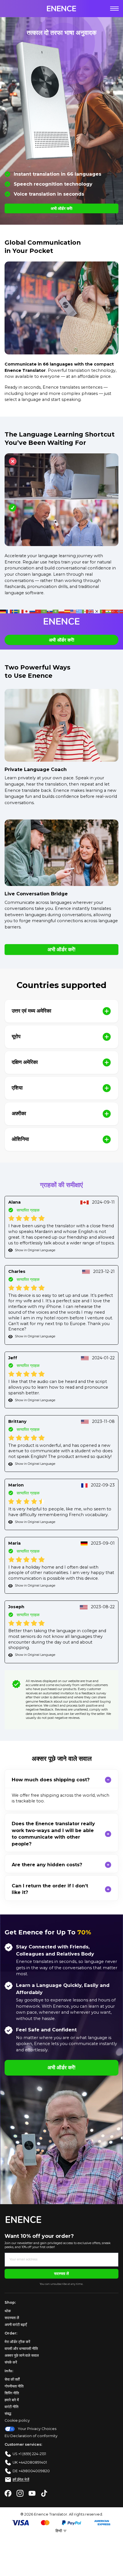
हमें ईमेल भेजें (21, 2479)
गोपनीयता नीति (14, 2386)
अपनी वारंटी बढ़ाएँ (16, 2325)
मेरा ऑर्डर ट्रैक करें (17, 2342)
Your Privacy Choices (37, 2429)
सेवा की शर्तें (12, 2379)
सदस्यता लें (61, 2274)
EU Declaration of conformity (31, 2436)
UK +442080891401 (30, 2462)
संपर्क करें (11, 2362)
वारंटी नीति (11, 2407)
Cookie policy (17, 2420)
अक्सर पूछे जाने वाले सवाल (22, 2355)
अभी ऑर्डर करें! (61, 208)
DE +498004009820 (31, 2471)
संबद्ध (8, 2414)
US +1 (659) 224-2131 (29, 2454)
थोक (8, 2311)
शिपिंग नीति (12, 2393)
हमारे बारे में (12, 2400)
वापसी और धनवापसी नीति (21, 2349)
